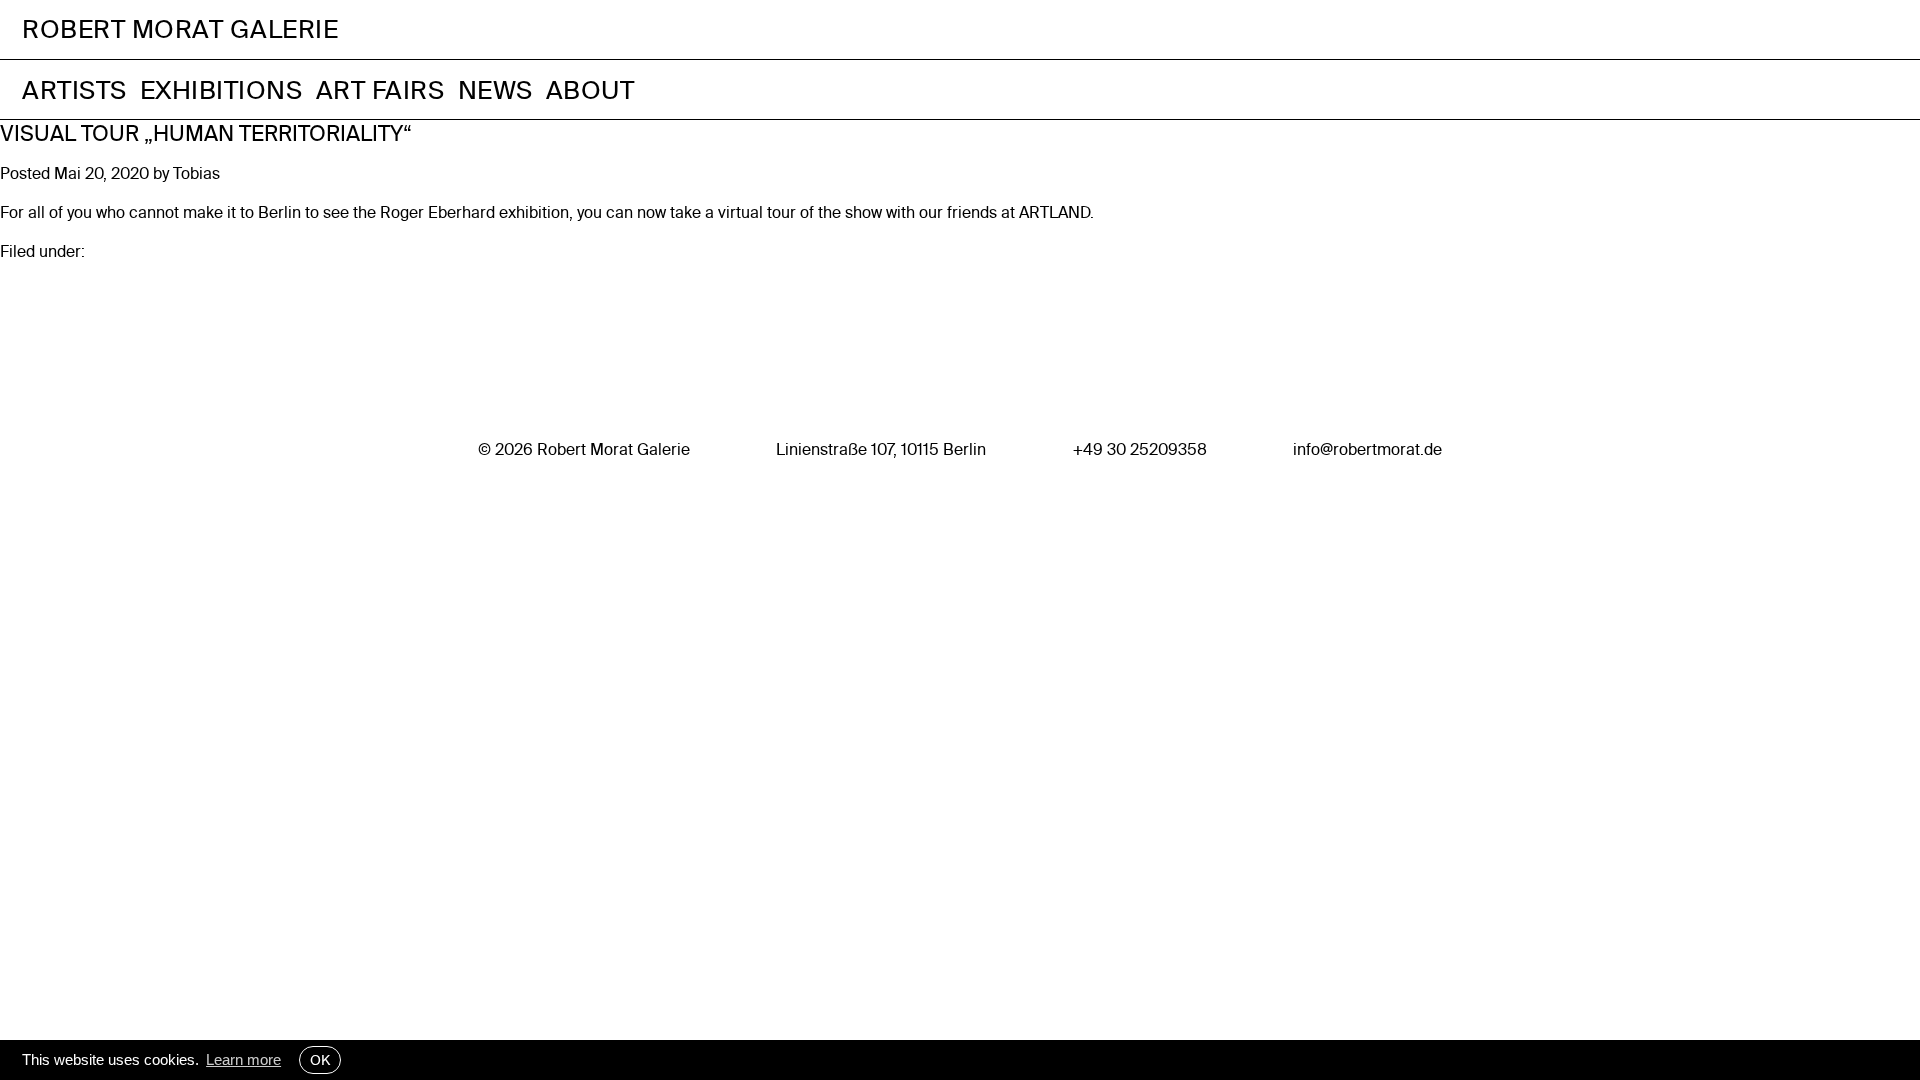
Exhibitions (221, 89)
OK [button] (320, 1060)
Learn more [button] (243, 1059)
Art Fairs (380, 89)
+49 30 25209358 (1140, 449)
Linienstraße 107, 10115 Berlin (881, 449)
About (590, 89)
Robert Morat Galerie (180, 29)
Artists (74, 89)
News (495, 89)
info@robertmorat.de (1367, 449)
